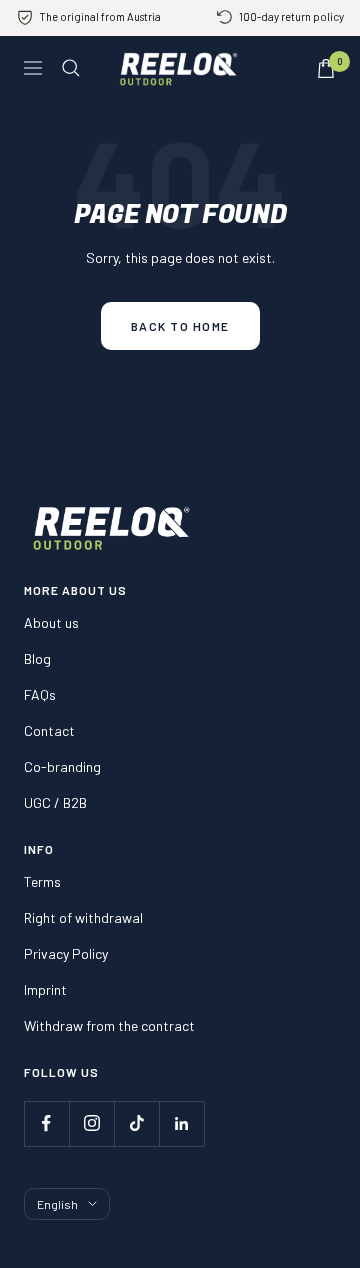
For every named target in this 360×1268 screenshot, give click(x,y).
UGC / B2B (55, 802)
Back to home (180, 326)
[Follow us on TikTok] (136, 1123)
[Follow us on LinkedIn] (181, 1123)
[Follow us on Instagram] (91, 1123)
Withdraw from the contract (109, 1025)
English (57, 1204)
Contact (49, 730)
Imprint (45, 989)
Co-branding (62, 766)
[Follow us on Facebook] (46, 1123)
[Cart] (326, 68)
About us (51, 622)
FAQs (40, 694)
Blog (37, 658)
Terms (42, 881)
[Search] (71, 68)
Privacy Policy (66, 953)
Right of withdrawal (83, 917)
